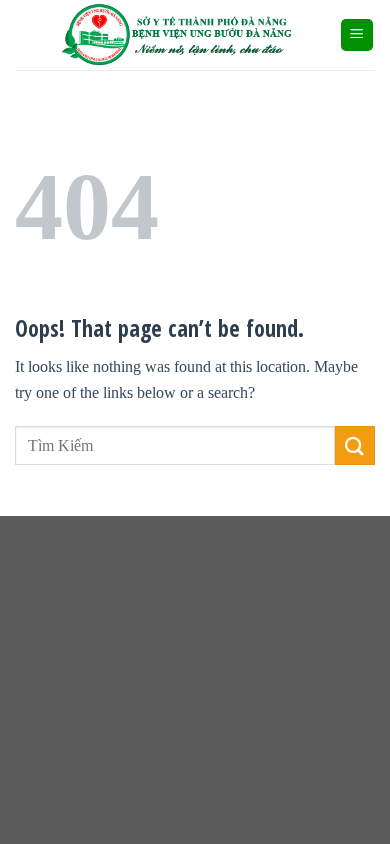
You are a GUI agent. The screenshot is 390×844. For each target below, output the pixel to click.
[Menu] (357, 35)
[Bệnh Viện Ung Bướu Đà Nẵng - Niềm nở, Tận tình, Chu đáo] (177, 35)
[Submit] (355, 445)
